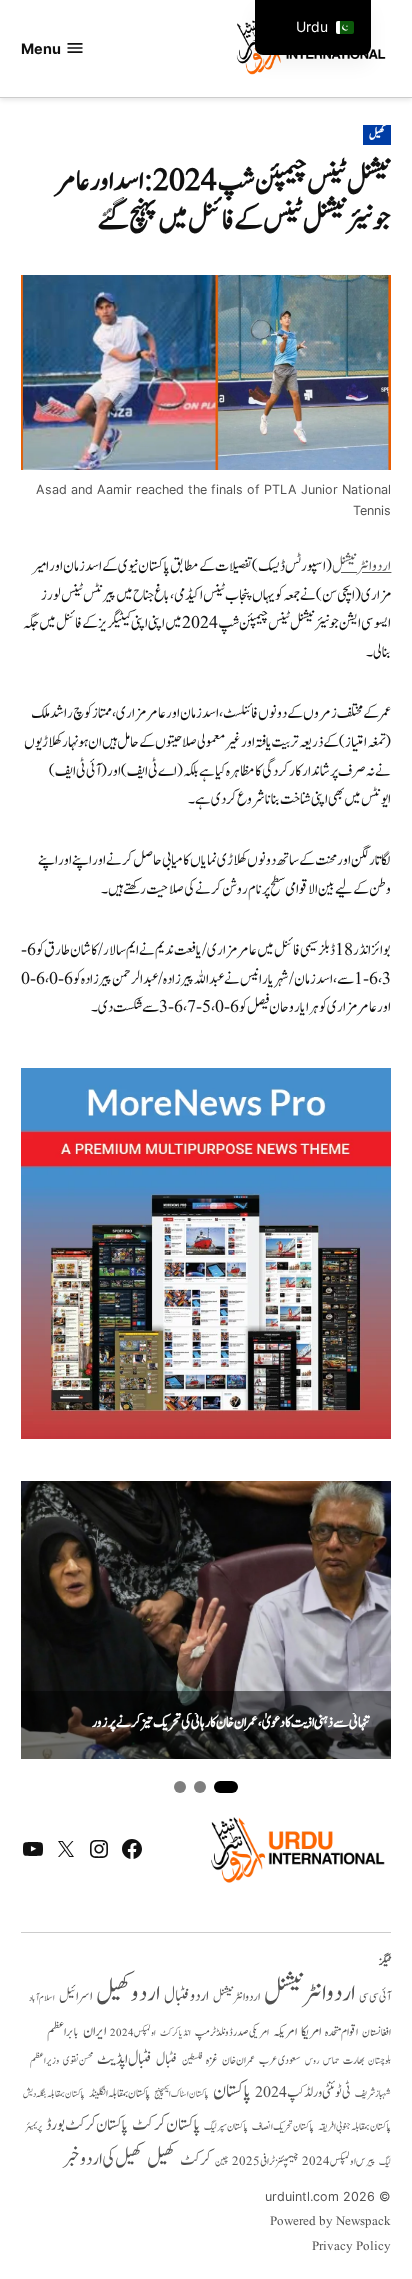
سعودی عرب (280, 2060)
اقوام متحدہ (341, 2032)
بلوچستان (379, 2061)
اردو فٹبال (186, 1996)
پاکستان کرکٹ (166, 2125)
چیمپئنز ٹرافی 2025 (265, 2162)
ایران (94, 2031)
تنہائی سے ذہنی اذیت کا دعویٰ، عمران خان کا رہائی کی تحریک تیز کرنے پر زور (231, 1723)
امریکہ (285, 2032)
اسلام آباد (42, 1998)
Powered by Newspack (330, 2222)
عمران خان (238, 2060)
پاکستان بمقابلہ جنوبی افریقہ (354, 2127)
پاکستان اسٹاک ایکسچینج (181, 2094)
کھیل (377, 135)
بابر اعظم (63, 2032)
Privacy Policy (351, 2247)
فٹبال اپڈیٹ (124, 2059)
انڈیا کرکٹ (175, 2033)
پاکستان (232, 2091)
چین (221, 2161)
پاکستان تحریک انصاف (283, 2126)
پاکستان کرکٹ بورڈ (87, 2125)
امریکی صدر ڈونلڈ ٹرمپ (232, 2033)
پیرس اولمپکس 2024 (338, 2161)
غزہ (212, 2060)
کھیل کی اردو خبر (103, 2159)
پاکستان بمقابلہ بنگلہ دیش (54, 2094)
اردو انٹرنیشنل (361, 566)
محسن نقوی (78, 2060)
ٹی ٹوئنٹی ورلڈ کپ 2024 (303, 2092)
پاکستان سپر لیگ (226, 2127)
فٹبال (167, 2060)
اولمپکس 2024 (133, 2033)
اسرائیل (75, 1996)
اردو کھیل (128, 1993)
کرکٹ (195, 2160)
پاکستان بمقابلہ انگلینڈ (119, 2094)
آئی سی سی (375, 1997)
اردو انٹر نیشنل (236, 1997)
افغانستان (376, 2033)
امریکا (311, 2031)
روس (312, 2061)
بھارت (353, 2060)
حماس (331, 2060)
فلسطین (192, 2060)
